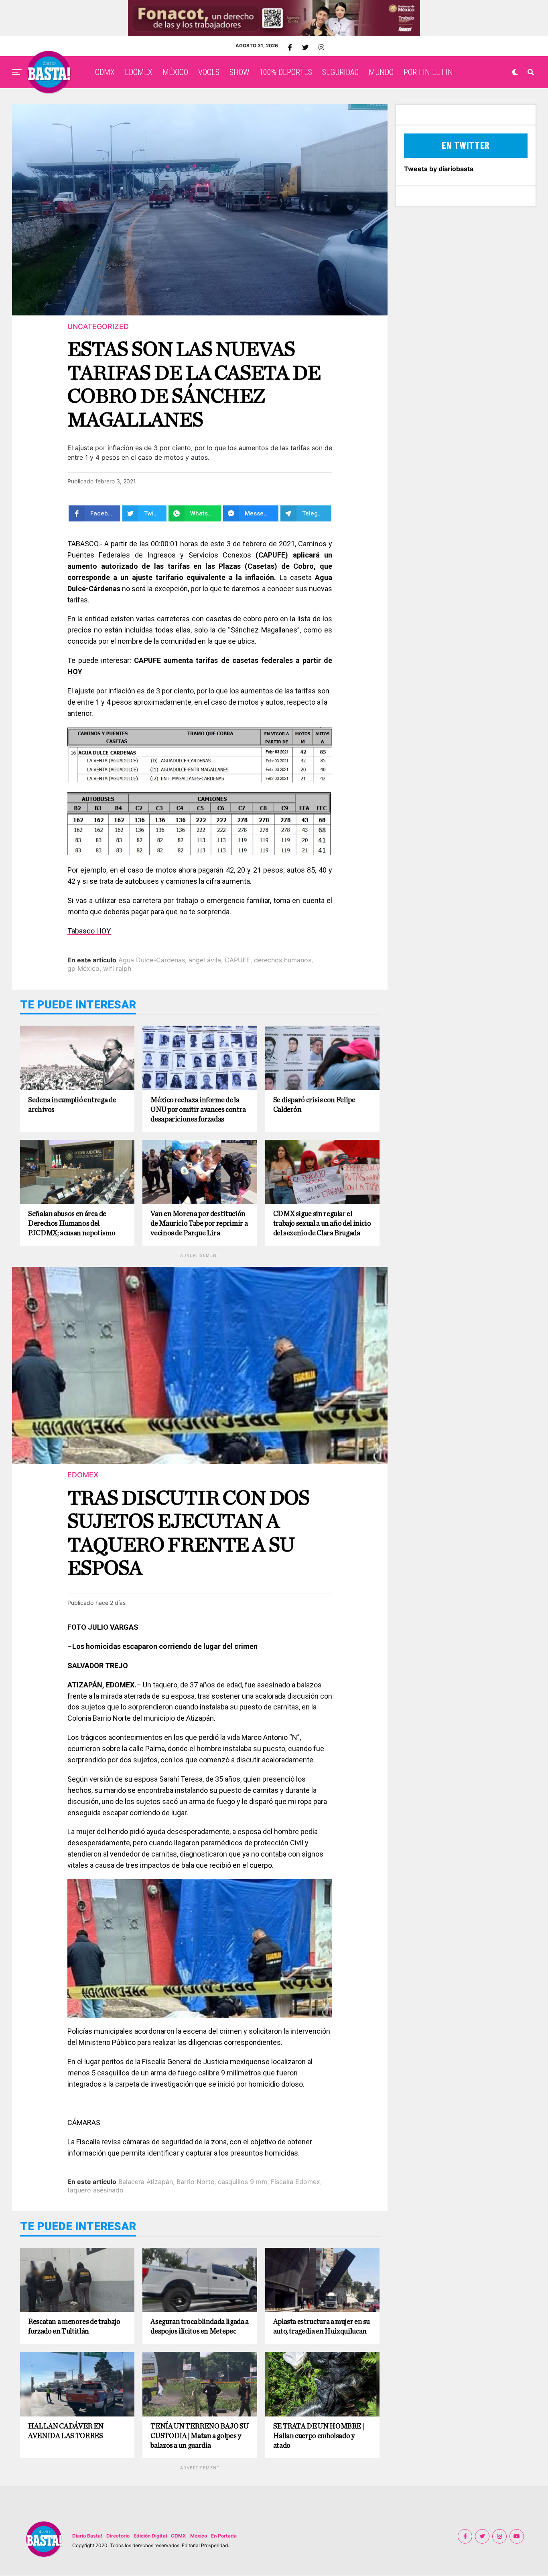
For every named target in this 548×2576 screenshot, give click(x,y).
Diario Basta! (87, 2536)
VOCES (209, 72)
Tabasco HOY (89, 931)
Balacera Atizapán (146, 2182)
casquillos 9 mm (243, 2182)
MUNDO (381, 72)
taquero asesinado (95, 2190)
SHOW (239, 72)
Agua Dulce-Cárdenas (152, 960)
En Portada (224, 2536)
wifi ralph (117, 968)
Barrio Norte (195, 2182)
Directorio (118, 2536)
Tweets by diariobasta (439, 169)
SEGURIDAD (340, 72)
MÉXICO (175, 72)
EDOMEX (139, 72)
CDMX (105, 72)
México (199, 2536)
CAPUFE (237, 960)
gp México (83, 968)
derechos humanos (283, 960)
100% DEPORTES (286, 72)
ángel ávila (205, 960)
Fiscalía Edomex (295, 2182)
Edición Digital (150, 2536)
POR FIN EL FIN (428, 72)
